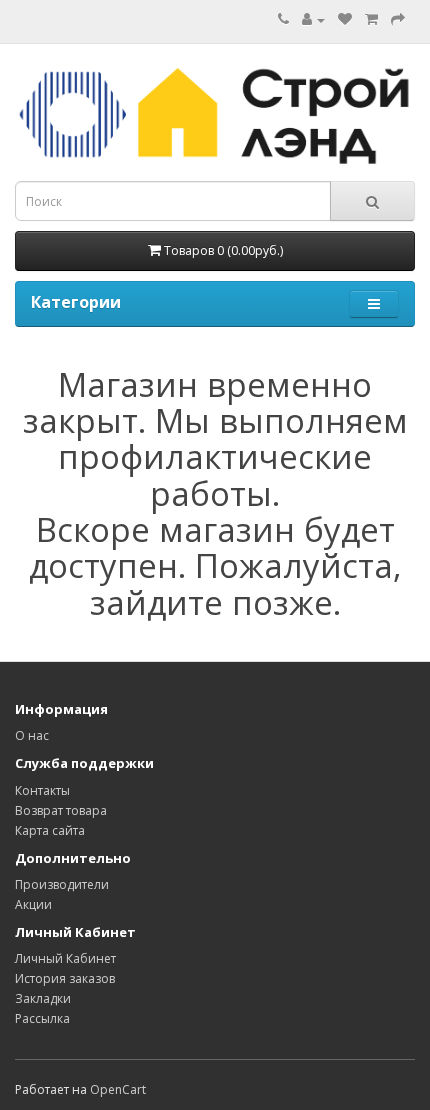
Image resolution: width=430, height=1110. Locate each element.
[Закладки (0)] (345, 19)
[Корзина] (371, 19)
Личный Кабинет (65, 958)
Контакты (42, 790)
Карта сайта (50, 830)
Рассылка (42, 1018)
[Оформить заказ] (398, 19)
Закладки (43, 998)
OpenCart (118, 1089)
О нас (32, 735)
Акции (33, 904)
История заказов (65, 978)
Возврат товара (61, 810)
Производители (62, 884)
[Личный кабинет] (313, 19)
